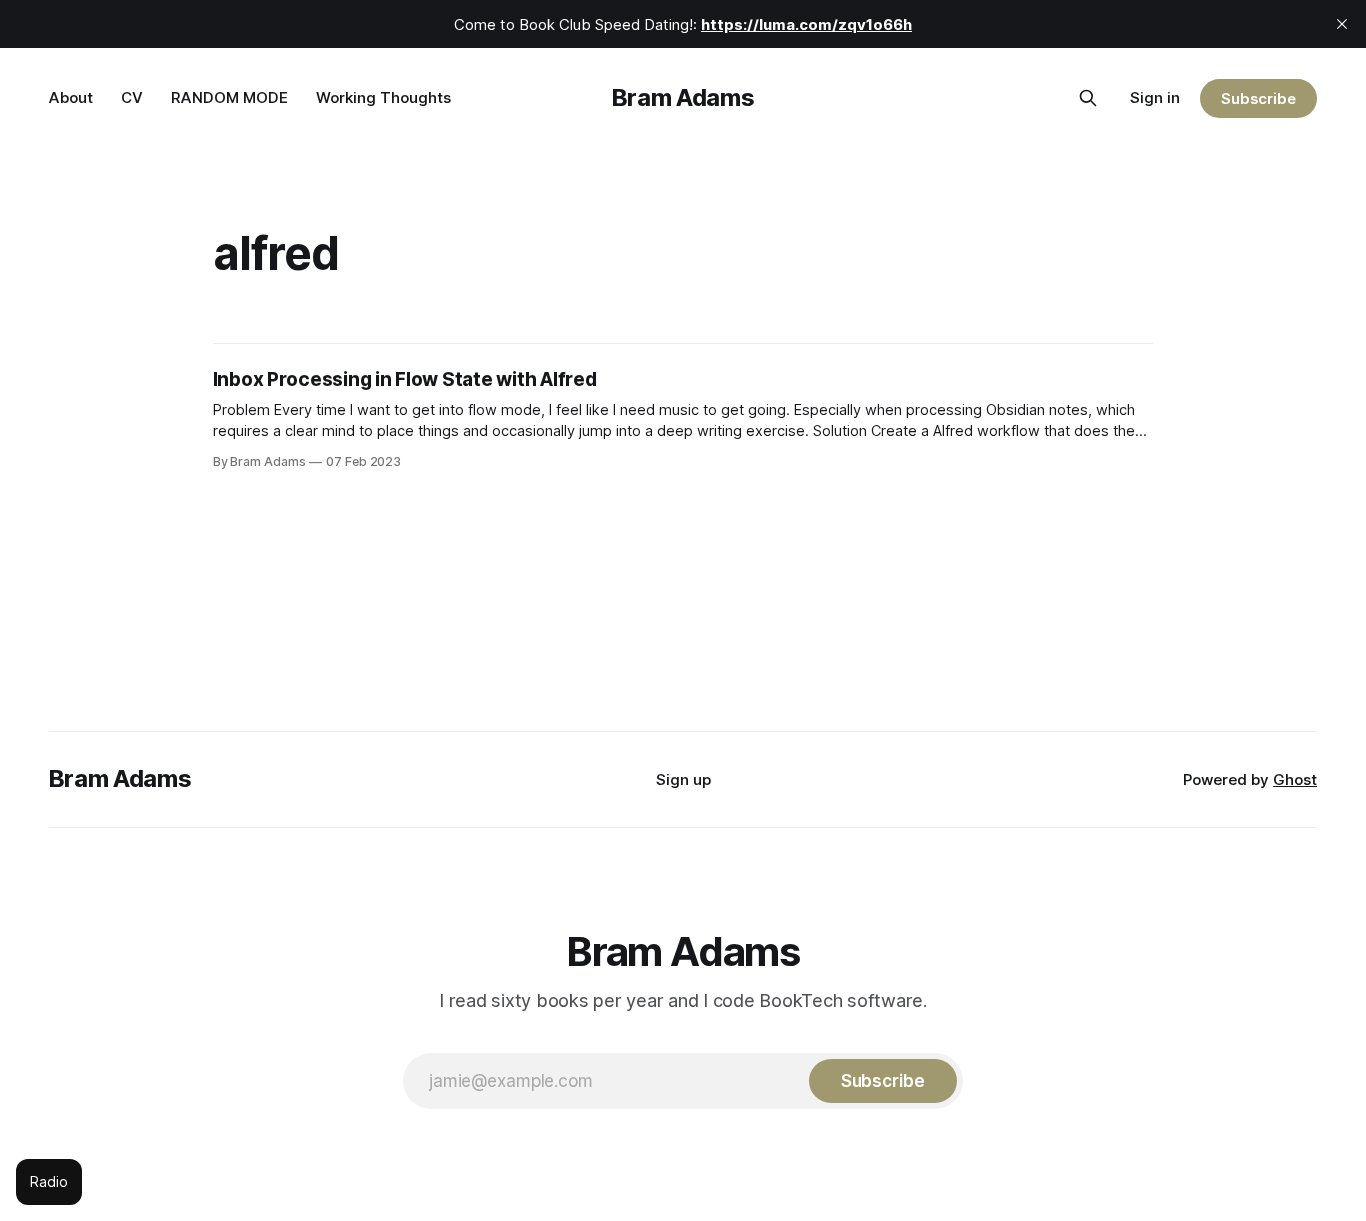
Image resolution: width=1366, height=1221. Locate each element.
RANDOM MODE (229, 97)
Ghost (1295, 779)
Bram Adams (683, 97)
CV (132, 97)
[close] (1342, 24)
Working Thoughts (383, 97)
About (71, 97)
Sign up (683, 779)
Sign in (1155, 97)
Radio (49, 1181)
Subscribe (1258, 98)
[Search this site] (1088, 98)
